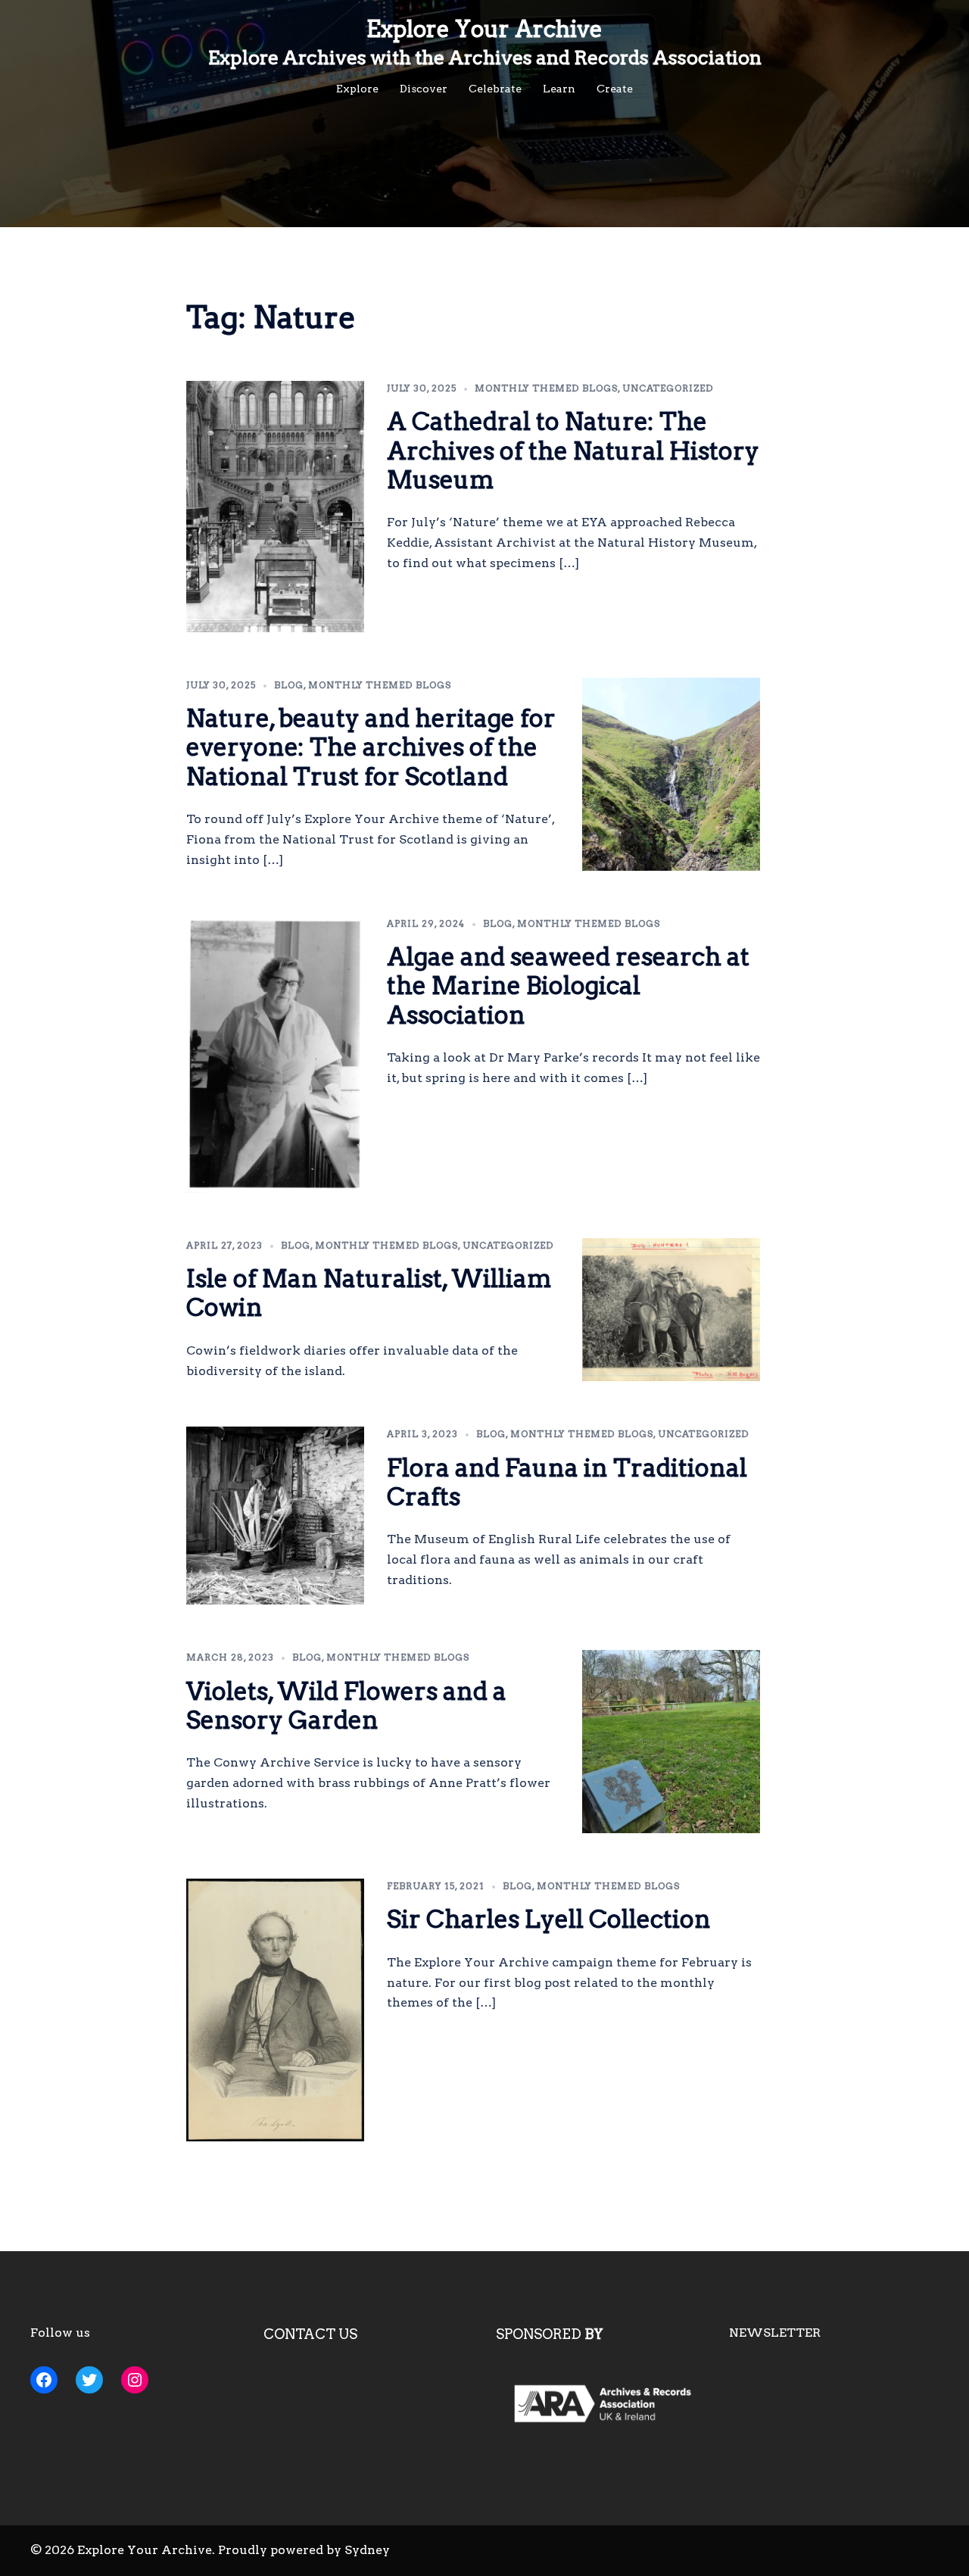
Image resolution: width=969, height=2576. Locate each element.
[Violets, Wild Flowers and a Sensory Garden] (671, 1742)
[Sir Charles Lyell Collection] (276, 2010)
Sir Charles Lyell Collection (549, 1919)
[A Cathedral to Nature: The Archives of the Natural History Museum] (276, 507)
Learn (559, 89)
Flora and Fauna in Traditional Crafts (567, 1482)
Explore (357, 89)
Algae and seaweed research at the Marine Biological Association (568, 986)
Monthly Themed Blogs (546, 388)
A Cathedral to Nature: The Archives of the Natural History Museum (573, 451)
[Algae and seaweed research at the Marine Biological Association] (276, 1054)
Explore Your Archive (484, 29)
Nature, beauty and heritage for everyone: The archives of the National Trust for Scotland (371, 747)
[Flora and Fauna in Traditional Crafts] (276, 1516)
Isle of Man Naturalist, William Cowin (369, 1293)
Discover (424, 89)
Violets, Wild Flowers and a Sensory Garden (346, 1706)
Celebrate (495, 89)
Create (615, 89)
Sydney (367, 2550)
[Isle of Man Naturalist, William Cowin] (671, 1310)
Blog (289, 685)
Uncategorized (668, 388)
